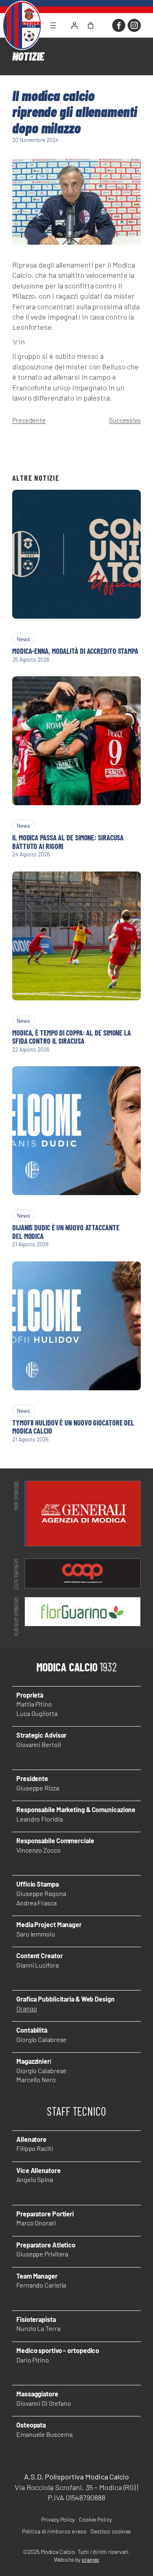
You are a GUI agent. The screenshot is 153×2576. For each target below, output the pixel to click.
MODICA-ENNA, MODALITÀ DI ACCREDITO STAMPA (75, 651)
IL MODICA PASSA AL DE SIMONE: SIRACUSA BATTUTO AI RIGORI (68, 842)
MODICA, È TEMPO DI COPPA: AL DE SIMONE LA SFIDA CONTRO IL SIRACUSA (72, 1037)
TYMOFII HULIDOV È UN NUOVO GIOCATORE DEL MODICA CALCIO (73, 1427)
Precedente (29, 420)
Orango (27, 2008)
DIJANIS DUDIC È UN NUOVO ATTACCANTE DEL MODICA (66, 1232)
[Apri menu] (53, 25)
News (23, 639)
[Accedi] (74, 25)
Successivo (125, 420)
